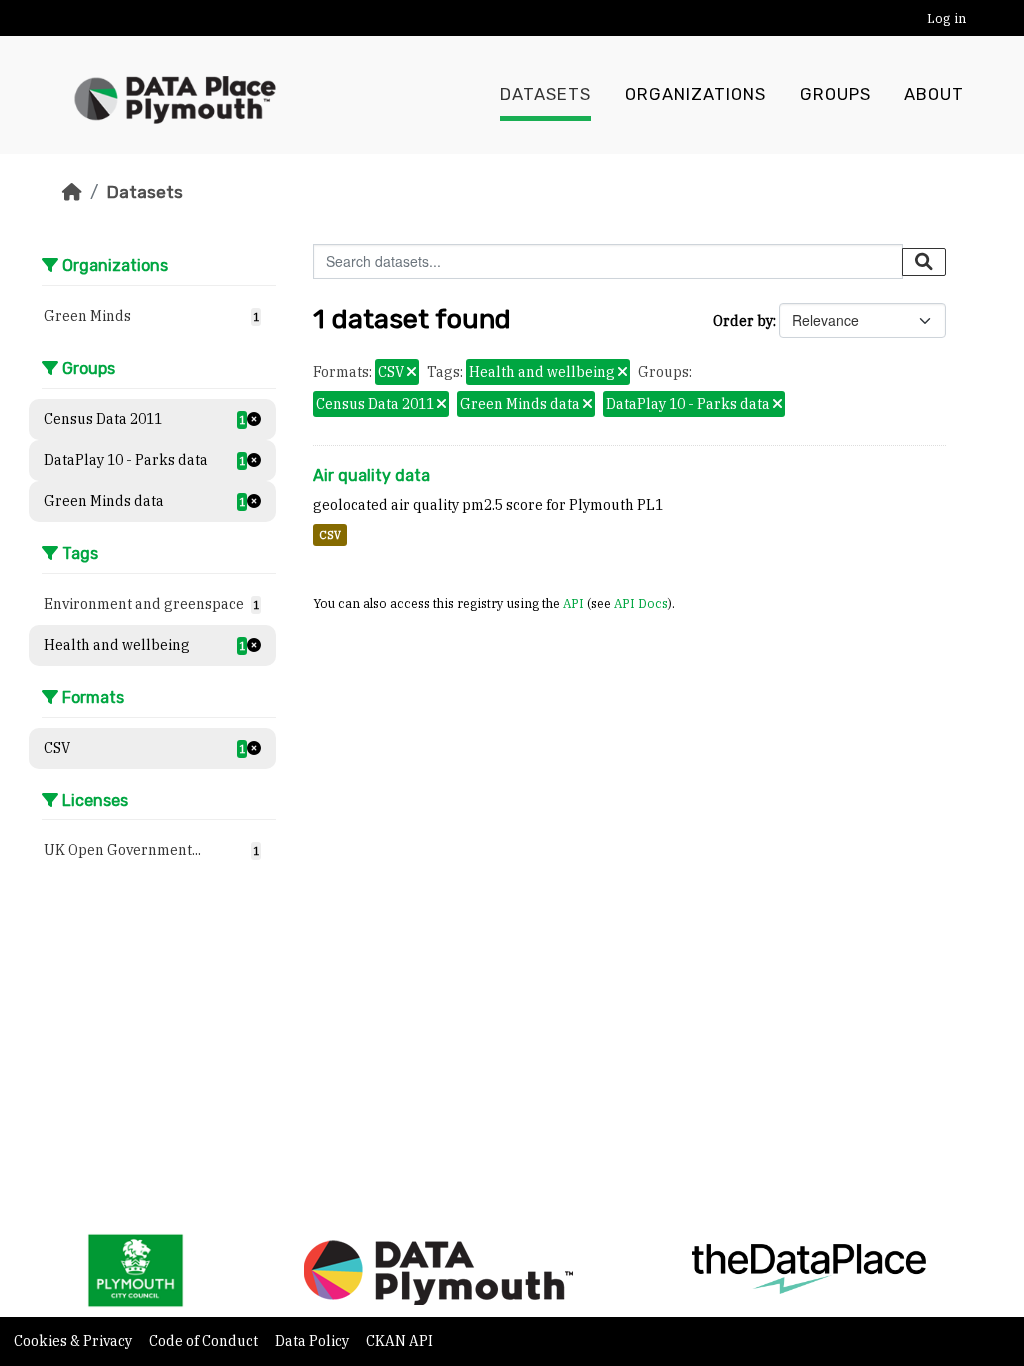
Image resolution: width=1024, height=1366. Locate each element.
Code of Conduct (205, 1341)
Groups (835, 94)
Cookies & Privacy (74, 1341)
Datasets (545, 94)
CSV (330, 535)
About (934, 94)
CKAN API (399, 1341)
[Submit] (924, 262)
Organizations (695, 94)
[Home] (72, 192)
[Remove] (411, 373)
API (573, 603)
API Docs (641, 603)
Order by (743, 321)
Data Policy (313, 1341)
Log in (946, 18)
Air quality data (371, 475)
